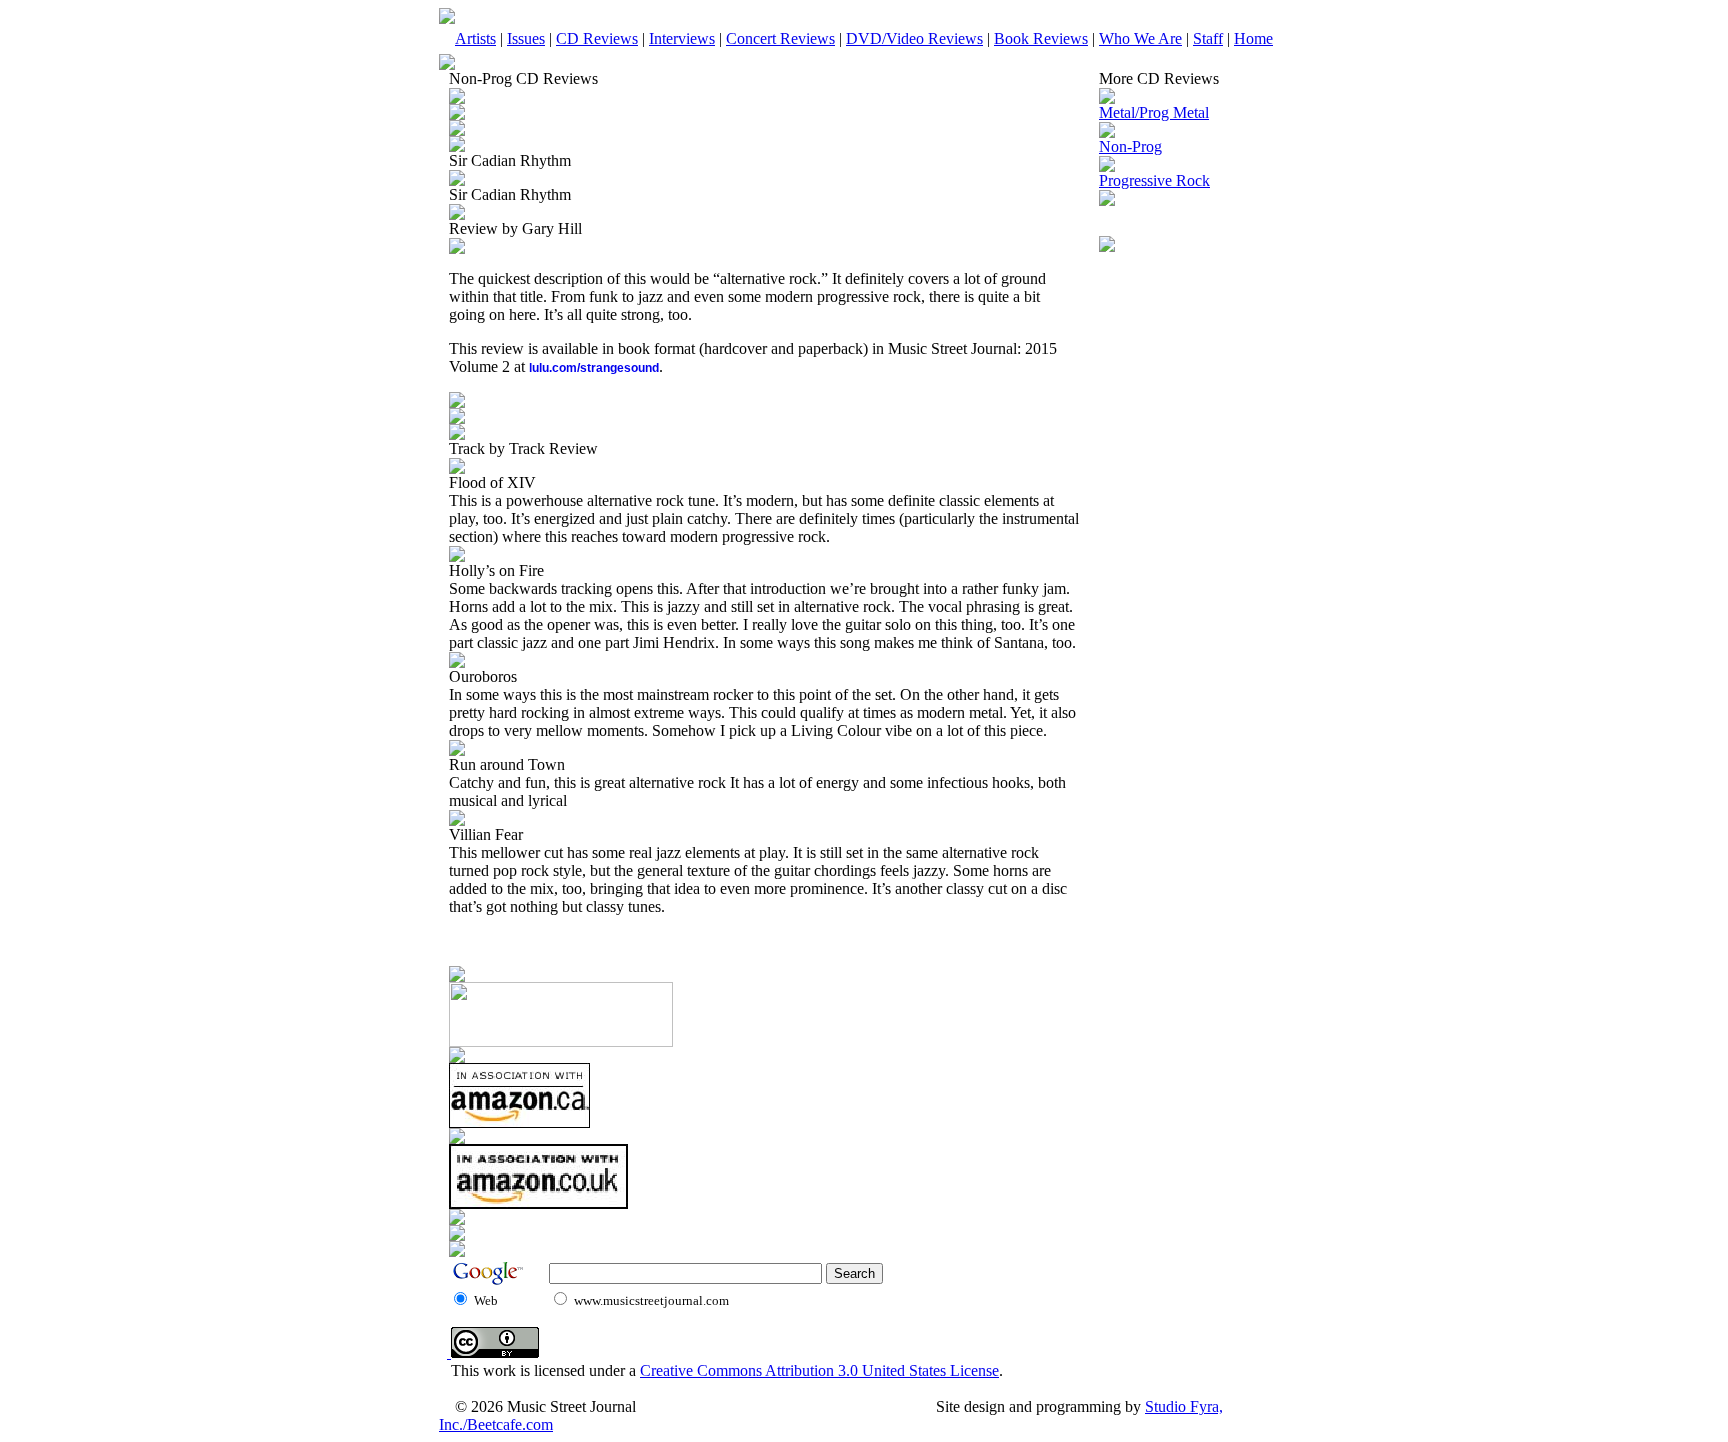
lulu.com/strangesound (594, 368)
